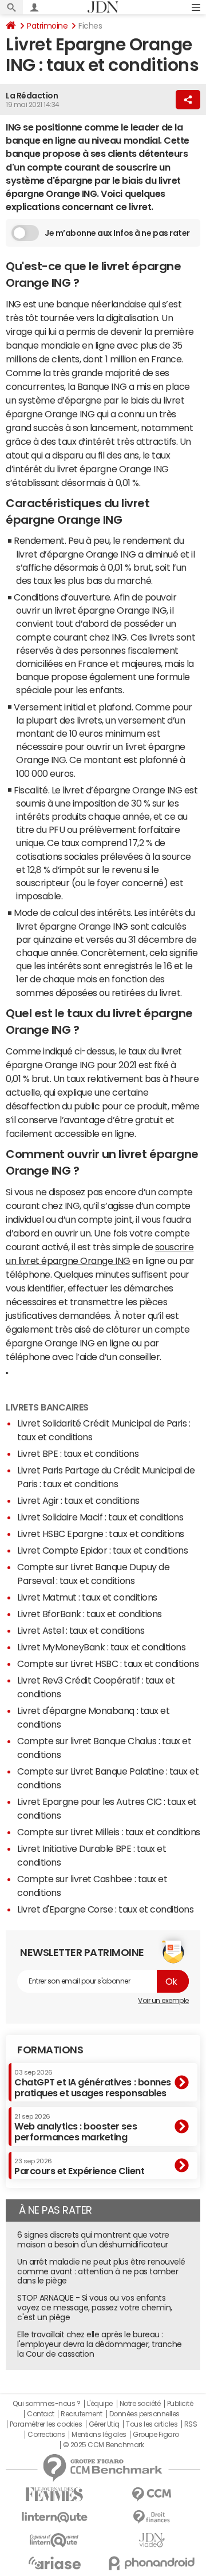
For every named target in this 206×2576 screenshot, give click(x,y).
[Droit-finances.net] (152, 2517)
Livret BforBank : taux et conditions (90, 1614)
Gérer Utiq (104, 2424)
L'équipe (100, 2404)
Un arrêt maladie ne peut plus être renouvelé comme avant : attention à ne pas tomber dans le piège (101, 2271)
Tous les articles (152, 2424)
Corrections (46, 2435)
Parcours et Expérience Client (79, 2167)
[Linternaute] (54, 2517)
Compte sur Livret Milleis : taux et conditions (109, 1832)
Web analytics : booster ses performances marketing (76, 2127)
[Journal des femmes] (54, 2494)
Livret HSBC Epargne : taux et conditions (101, 1534)
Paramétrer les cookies (46, 2424)
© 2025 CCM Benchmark (103, 2445)
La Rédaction (32, 96)
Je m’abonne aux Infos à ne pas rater (117, 233)
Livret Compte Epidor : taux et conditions (102, 1550)
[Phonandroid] (152, 2563)
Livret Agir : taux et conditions (78, 1500)
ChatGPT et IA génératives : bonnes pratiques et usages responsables (93, 2083)
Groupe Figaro (156, 2435)
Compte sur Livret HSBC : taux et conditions (108, 1664)
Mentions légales (99, 2435)
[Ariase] (54, 2563)
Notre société (140, 2404)
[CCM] (152, 2494)
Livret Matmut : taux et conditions (87, 1597)
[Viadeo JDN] (152, 2540)
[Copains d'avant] (54, 2540)
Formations (50, 2050)
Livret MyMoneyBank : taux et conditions (101, 1647)
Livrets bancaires (47, 1407)
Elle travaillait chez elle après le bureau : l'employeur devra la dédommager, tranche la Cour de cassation (100, 2344)
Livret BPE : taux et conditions (78, 1453)
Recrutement (82, 2414)
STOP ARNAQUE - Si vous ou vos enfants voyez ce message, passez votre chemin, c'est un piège (95, 2308)
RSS (191, 2424)
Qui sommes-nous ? (46, 2404)
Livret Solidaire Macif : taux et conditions (100, 1517)
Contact (41, 2414)
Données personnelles (144, 2414)
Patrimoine (47, 26)
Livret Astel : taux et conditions (81, 1630)
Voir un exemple (163, 2001)
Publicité (180, 2404)
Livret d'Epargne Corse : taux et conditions (105, 1909)
